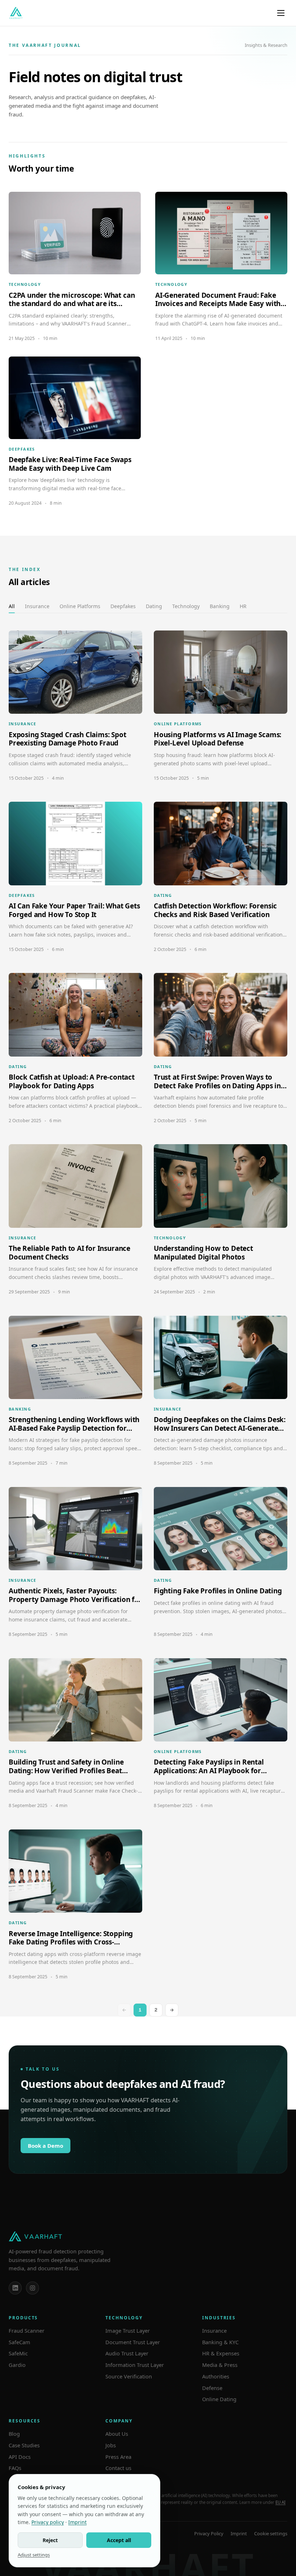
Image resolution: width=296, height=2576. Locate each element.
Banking (220, 606)
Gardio (17, 2365)
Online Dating (219, 2399)
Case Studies (24, 2445)
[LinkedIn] (15, 2288)
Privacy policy (48, 2522)
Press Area (118, 2457)
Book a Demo (45, 2146)
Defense (212, 2388)
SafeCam (19, 2342)
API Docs (20, 2457)
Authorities (216, 2376)
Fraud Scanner (27, 2331)
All (12, 606)
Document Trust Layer (133, 2342)
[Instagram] (32, 2288)
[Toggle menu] (281, 13)
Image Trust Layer (128, 2331)
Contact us (118, 2468)
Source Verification (129, 2376)
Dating (154, 606)
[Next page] (172, 2010)
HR (243, 606)
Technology (186, 606)
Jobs (111, 2445)
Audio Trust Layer (127, 2353)
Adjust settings (34, 2555)
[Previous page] (124, 2010)
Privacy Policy (209, 2533)
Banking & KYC (220, 2342)
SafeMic (18, 2353)
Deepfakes (123, 606)
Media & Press (220, 2365)
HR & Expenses (221, 2353)
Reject (50, 2540)
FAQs (15, 2468)
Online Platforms (80, 606)
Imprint (239, 2533)
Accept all (119, 2540)
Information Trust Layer (135, 2365)
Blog (14, 2434)
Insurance (37, 606)
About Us (117, 2434)
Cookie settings (271, 2533)
